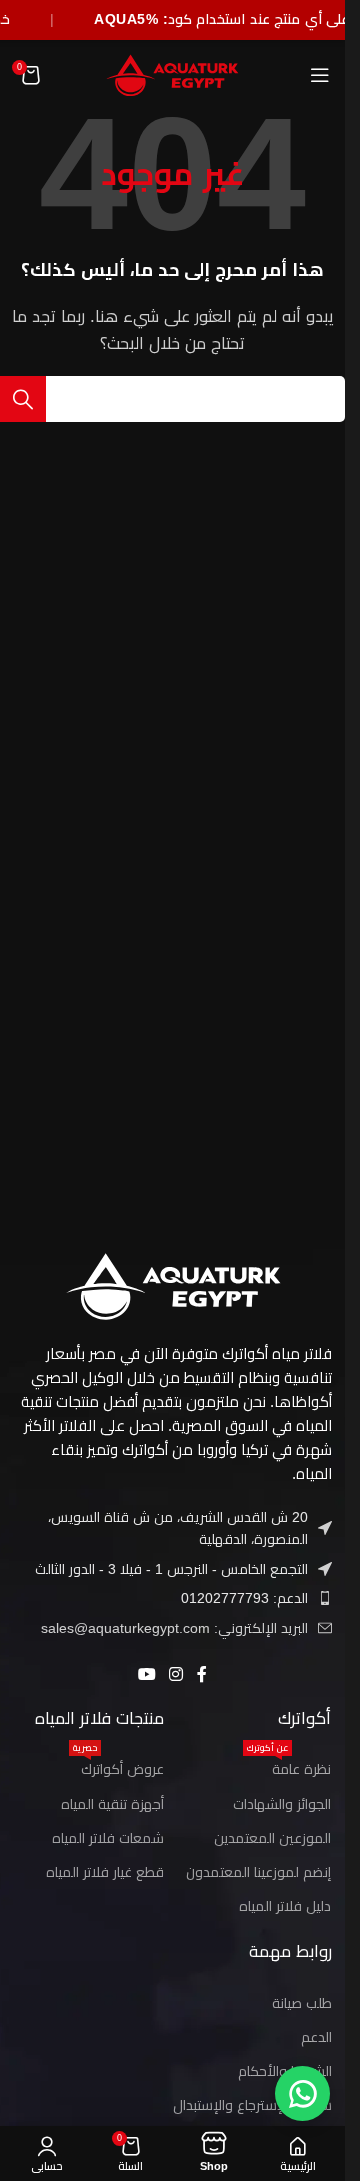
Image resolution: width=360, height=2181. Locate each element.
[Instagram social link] (176, 1674)
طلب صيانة (302, 2003)
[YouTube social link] (146, 1674)
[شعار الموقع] (173, 73)
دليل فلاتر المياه (285, 1906)
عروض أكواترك (118, 1764)
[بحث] (23, 399)
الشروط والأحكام (285, 2071)
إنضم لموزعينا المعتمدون (258, 1872)
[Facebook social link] (202, 1674)
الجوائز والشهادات (282, 1804)
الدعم (316, 2037)
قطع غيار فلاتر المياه (105, 1872)
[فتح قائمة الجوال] (320, 75)
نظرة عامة (289, 1764)
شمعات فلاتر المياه (108, 1838)
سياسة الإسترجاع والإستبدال (252, 2105)
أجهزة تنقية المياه (112, 1804)
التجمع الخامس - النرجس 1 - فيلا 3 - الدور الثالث (171, 1569)
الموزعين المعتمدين (272, 1838)
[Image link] (173, 1284)
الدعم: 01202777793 (244, 1598)
